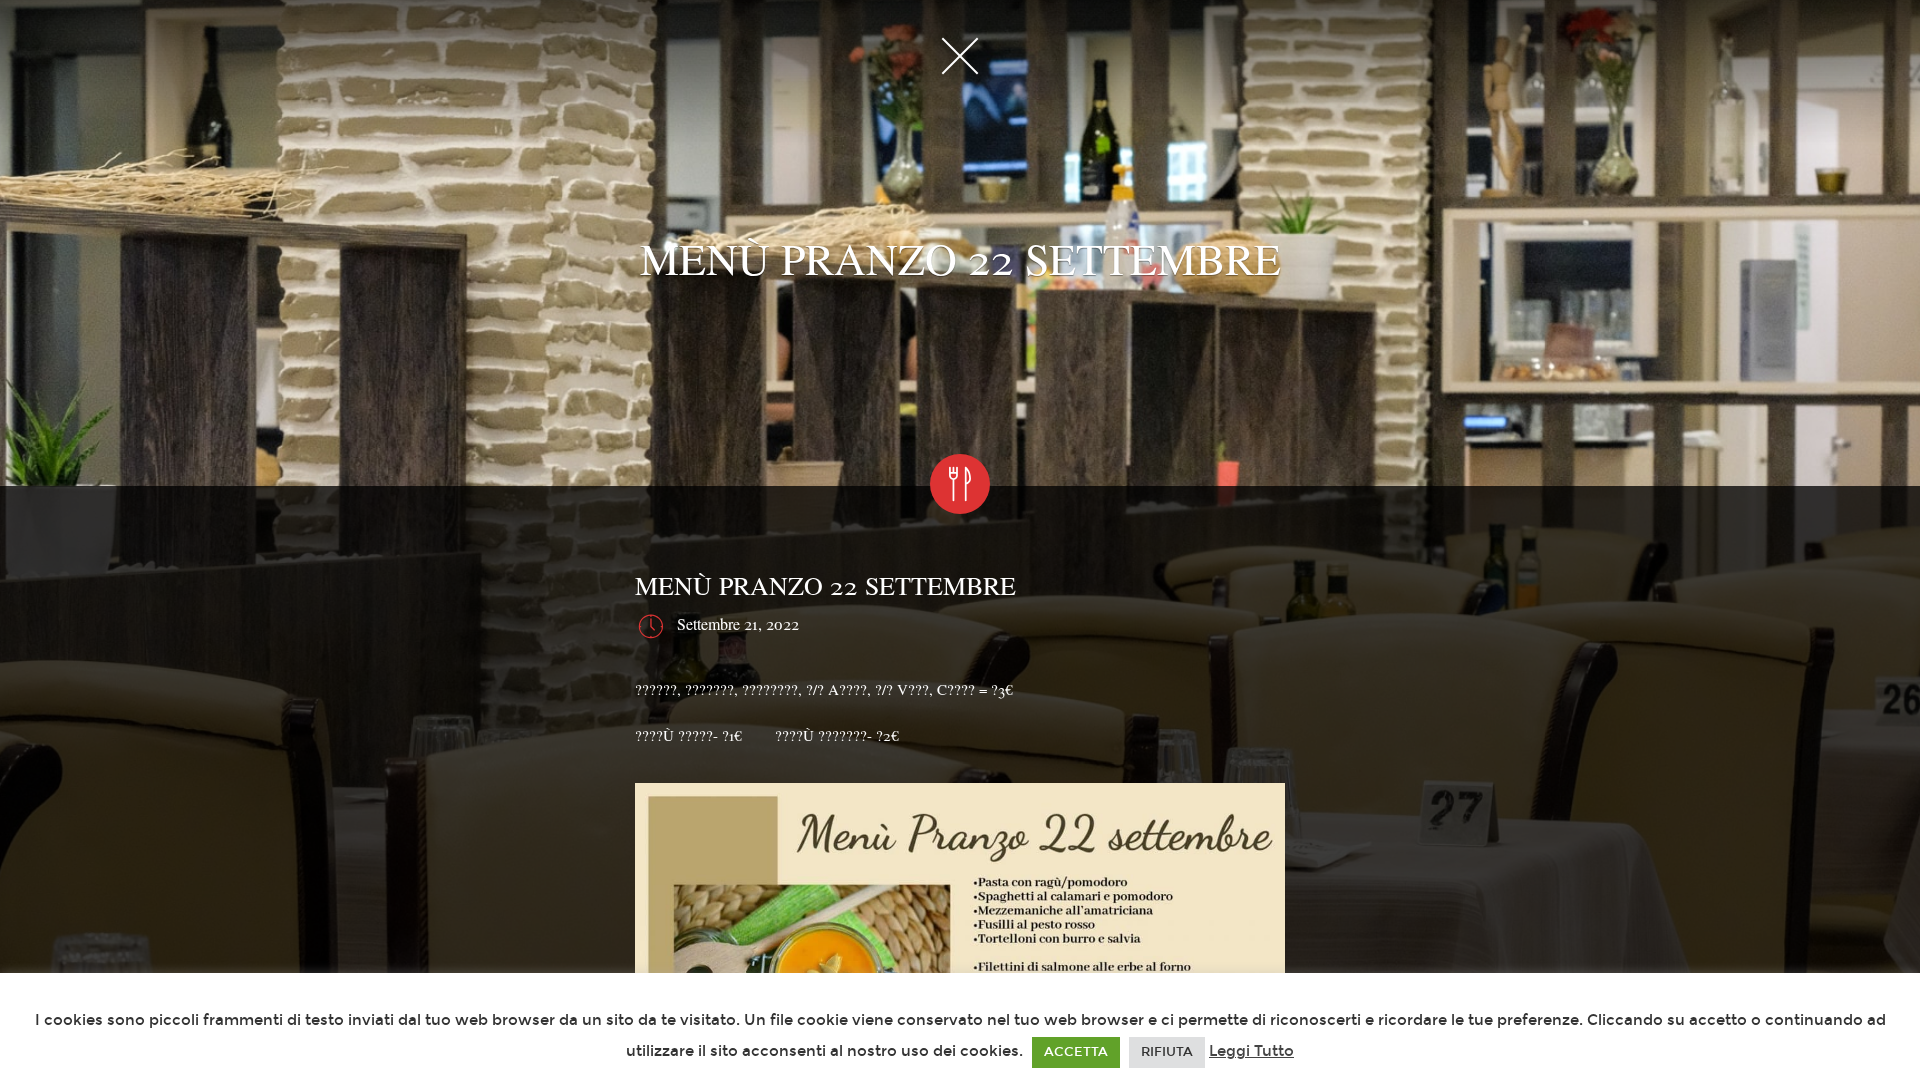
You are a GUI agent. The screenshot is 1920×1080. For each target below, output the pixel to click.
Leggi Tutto (1251, 1051)
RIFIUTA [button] (1167, 1052)
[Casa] (960, 55)
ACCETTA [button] (1076, 1052)
